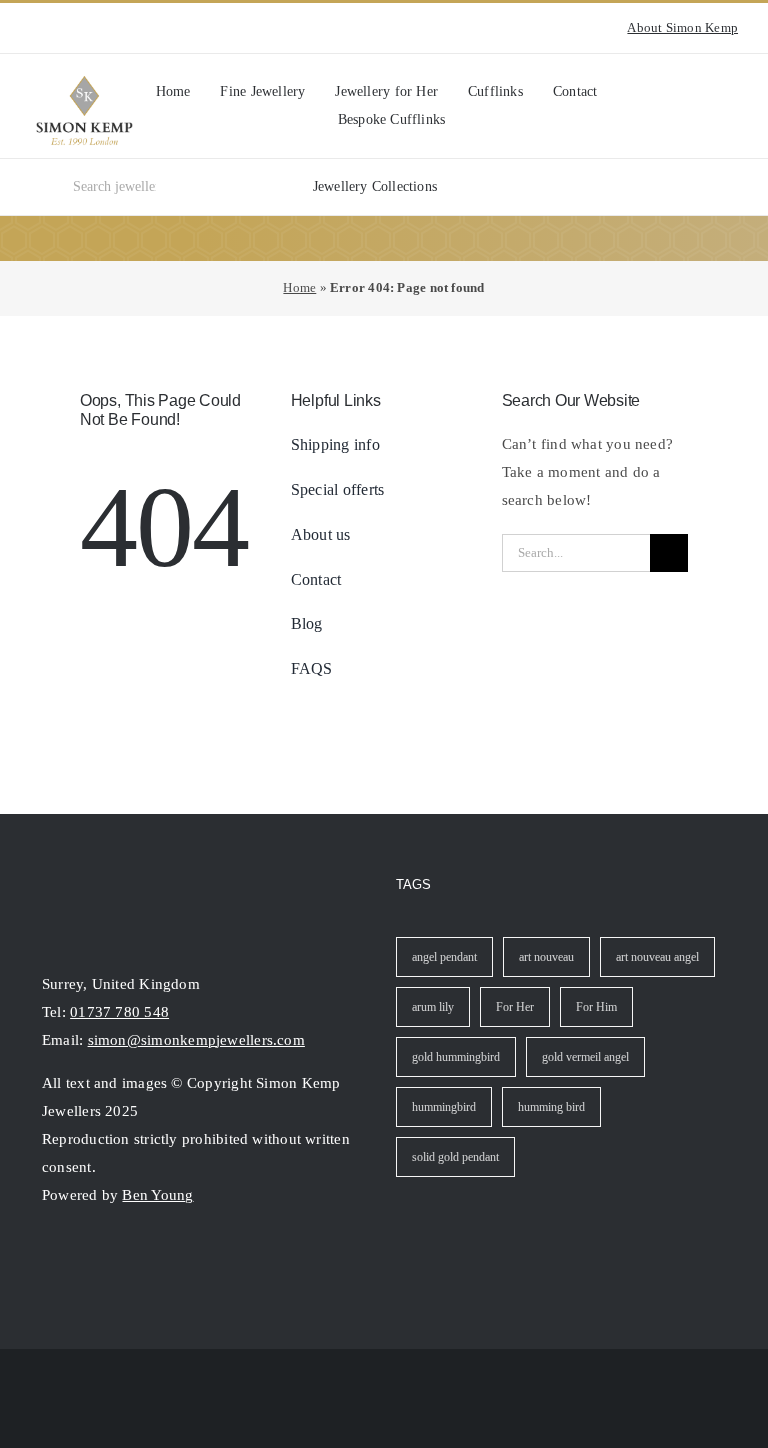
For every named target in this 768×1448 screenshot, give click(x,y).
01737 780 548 (119, 1012)
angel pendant (444, 957)
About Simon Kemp (682, 27)
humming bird (551, 1107)
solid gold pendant (455, 1157)
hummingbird (444, 1107)
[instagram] (36, 28)
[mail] (122, 1259)
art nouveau (546, 957)
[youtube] (68, 28)
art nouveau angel (657, 957)
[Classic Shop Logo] (84, 83)
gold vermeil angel (585, 1057)
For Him (596, 1007)
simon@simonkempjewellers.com (196, 1040)
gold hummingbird (456, 1057)
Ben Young (157, 1195)
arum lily (433, 1007)
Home (299, 287)
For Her (515, 1007)
